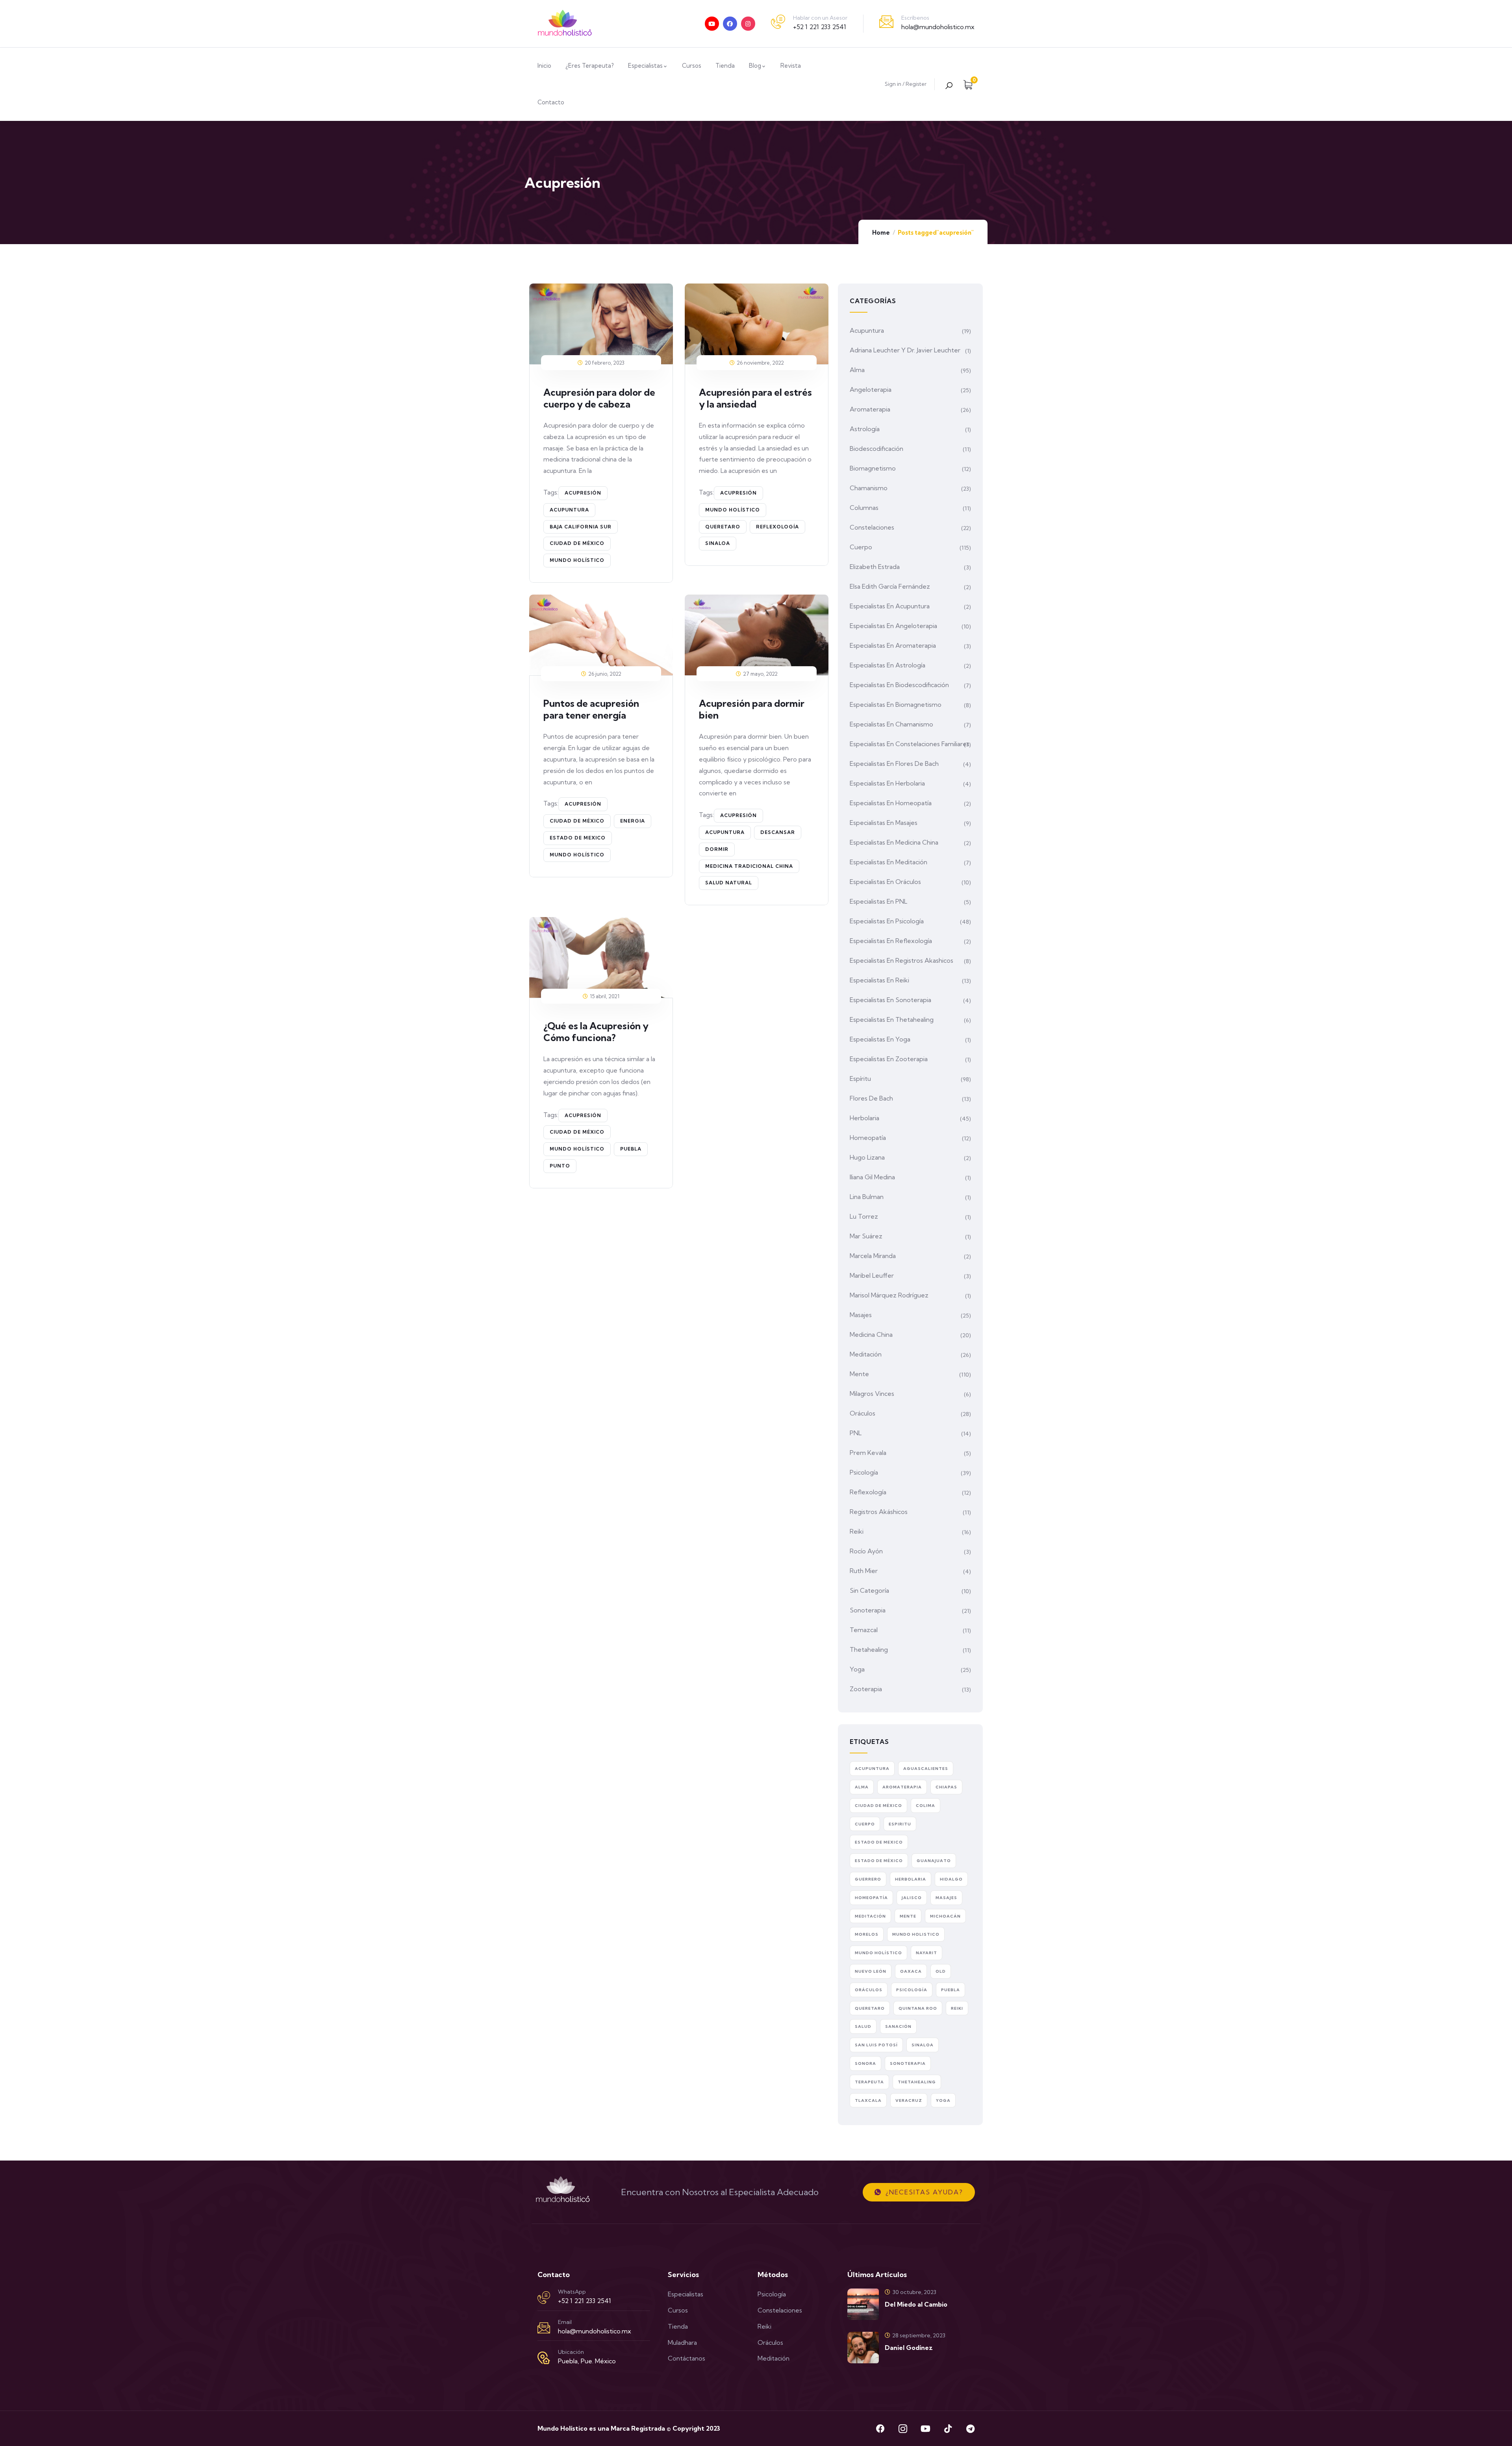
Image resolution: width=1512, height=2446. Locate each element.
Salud (863, 2026)
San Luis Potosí (876, 2045)
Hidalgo (951, 1879)
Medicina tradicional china (749, 866)
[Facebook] (730, 24)
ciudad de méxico (577, 543)
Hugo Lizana (867, 1157)
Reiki (857, 1531)
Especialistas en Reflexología (891, 941)
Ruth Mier (864, 1571)
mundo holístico (577, 560)
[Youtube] (712, 24)
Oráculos (863, 1413)
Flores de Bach (871, 1098)
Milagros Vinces (872, 1393)
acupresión (583, 493)
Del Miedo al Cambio (916, 2304)
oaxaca (911, 1971)
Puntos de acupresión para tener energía (591, 709)
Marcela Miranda (873, 1256)
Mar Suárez (866, 1236)
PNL (856, 1433)
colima (926, 1806)
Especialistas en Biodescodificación (899, 685)
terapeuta (869, 2082)
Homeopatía (868, 1138)
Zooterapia (866, 1689)
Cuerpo (861, 547)
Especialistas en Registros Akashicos (901, 960)
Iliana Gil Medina (872, 1177)
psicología (912, 1990)
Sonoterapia (868, 1610)
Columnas (864, 508)
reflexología (777, 527)
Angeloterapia (871, 389)
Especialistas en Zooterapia (889, 1059)
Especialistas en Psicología (887, 921)
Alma (857, 370)
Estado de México (879, 1861)
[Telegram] (970, 2429)
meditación (870, 1916)
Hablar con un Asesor (820, 18)
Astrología (865, 429)
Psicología (864, 1472)
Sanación (898, 2026)
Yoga (857, 1669)
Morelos (867, 1934)
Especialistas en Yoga (880, 1039)
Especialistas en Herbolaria (887, 783)
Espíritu (860, 1078)
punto (560, 1166)
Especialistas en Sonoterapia (890, 1000)
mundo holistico (916, 1934)
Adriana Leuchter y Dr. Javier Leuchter (905, 350)
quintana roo (918, 2008)
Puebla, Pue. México (587, 2361)
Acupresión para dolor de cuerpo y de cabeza (599, 398)
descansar (778, 832)
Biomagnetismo (873, 468)
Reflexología (868, 1492)
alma (862, 1787)
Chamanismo (869, 488)
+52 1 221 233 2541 (820, 27)
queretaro (723, 527)
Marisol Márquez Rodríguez (889, 1295)
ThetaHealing (917, 2082)
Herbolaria (864, 1118)
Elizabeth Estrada (875, 567)
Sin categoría (869, 1590)
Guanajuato (934, 1861)
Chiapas (946, 1787)
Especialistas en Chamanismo (891, 724)
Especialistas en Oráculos (885, 882)
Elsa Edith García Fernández (890, 586)
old (941, 1971)
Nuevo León (871, 1971)
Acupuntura (867, 330)
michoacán (945, 1916)
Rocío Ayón (866, 1551)
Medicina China (871, 1334)
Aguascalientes (926, 1769)
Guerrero (868, 1879)
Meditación (866, 1354)
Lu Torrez (864, 1216)
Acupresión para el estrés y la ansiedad (755, 398)
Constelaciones (872, 527)
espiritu (900, 1824)
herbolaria (911, 1879)
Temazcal (864, 1630)
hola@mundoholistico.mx (938, 27)
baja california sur (581, 527)
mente (908, 1916)
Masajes (861, 1315)
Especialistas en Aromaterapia (893, 645)
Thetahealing (869, 1649)
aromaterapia (902, 1787)
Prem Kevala (868, 1453)
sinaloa (718, 543)
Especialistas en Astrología (888, 665)
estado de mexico (578, 838)
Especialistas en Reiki (879, 980)
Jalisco (912, 1898)
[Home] (565, 24)
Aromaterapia (870, 409)
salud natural (729, 883)
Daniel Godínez (909, 2348)
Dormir (717, 849)
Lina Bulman (867, 1197)
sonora (865, 2063)
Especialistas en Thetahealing (892, 1019)
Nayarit (926, 1953)
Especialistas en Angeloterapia (893, 626)
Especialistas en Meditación (888, 862)
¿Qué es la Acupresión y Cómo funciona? (596, 1032)
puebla (631, 1149)
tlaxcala (868, 2100)
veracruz (909, 2100)
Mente (859, 1374)
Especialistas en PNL (878, 901)
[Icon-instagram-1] (903, 2429)
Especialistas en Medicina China (894, 842)
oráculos (869, 1990)
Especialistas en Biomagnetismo (896, 704)
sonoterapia (908, 2063)
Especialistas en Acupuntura (890, 606)
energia (633, 821)
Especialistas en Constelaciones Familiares (910, 744)
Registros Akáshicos (879, 1512)
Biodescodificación (876, 448)
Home (881, 233)
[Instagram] (748, 24)
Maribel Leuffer (872, 1275)
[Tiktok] (948, 2429)
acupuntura (569, 510)
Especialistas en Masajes (884, 823)
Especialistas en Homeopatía (891, 803)
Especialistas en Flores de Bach (894, 763)
